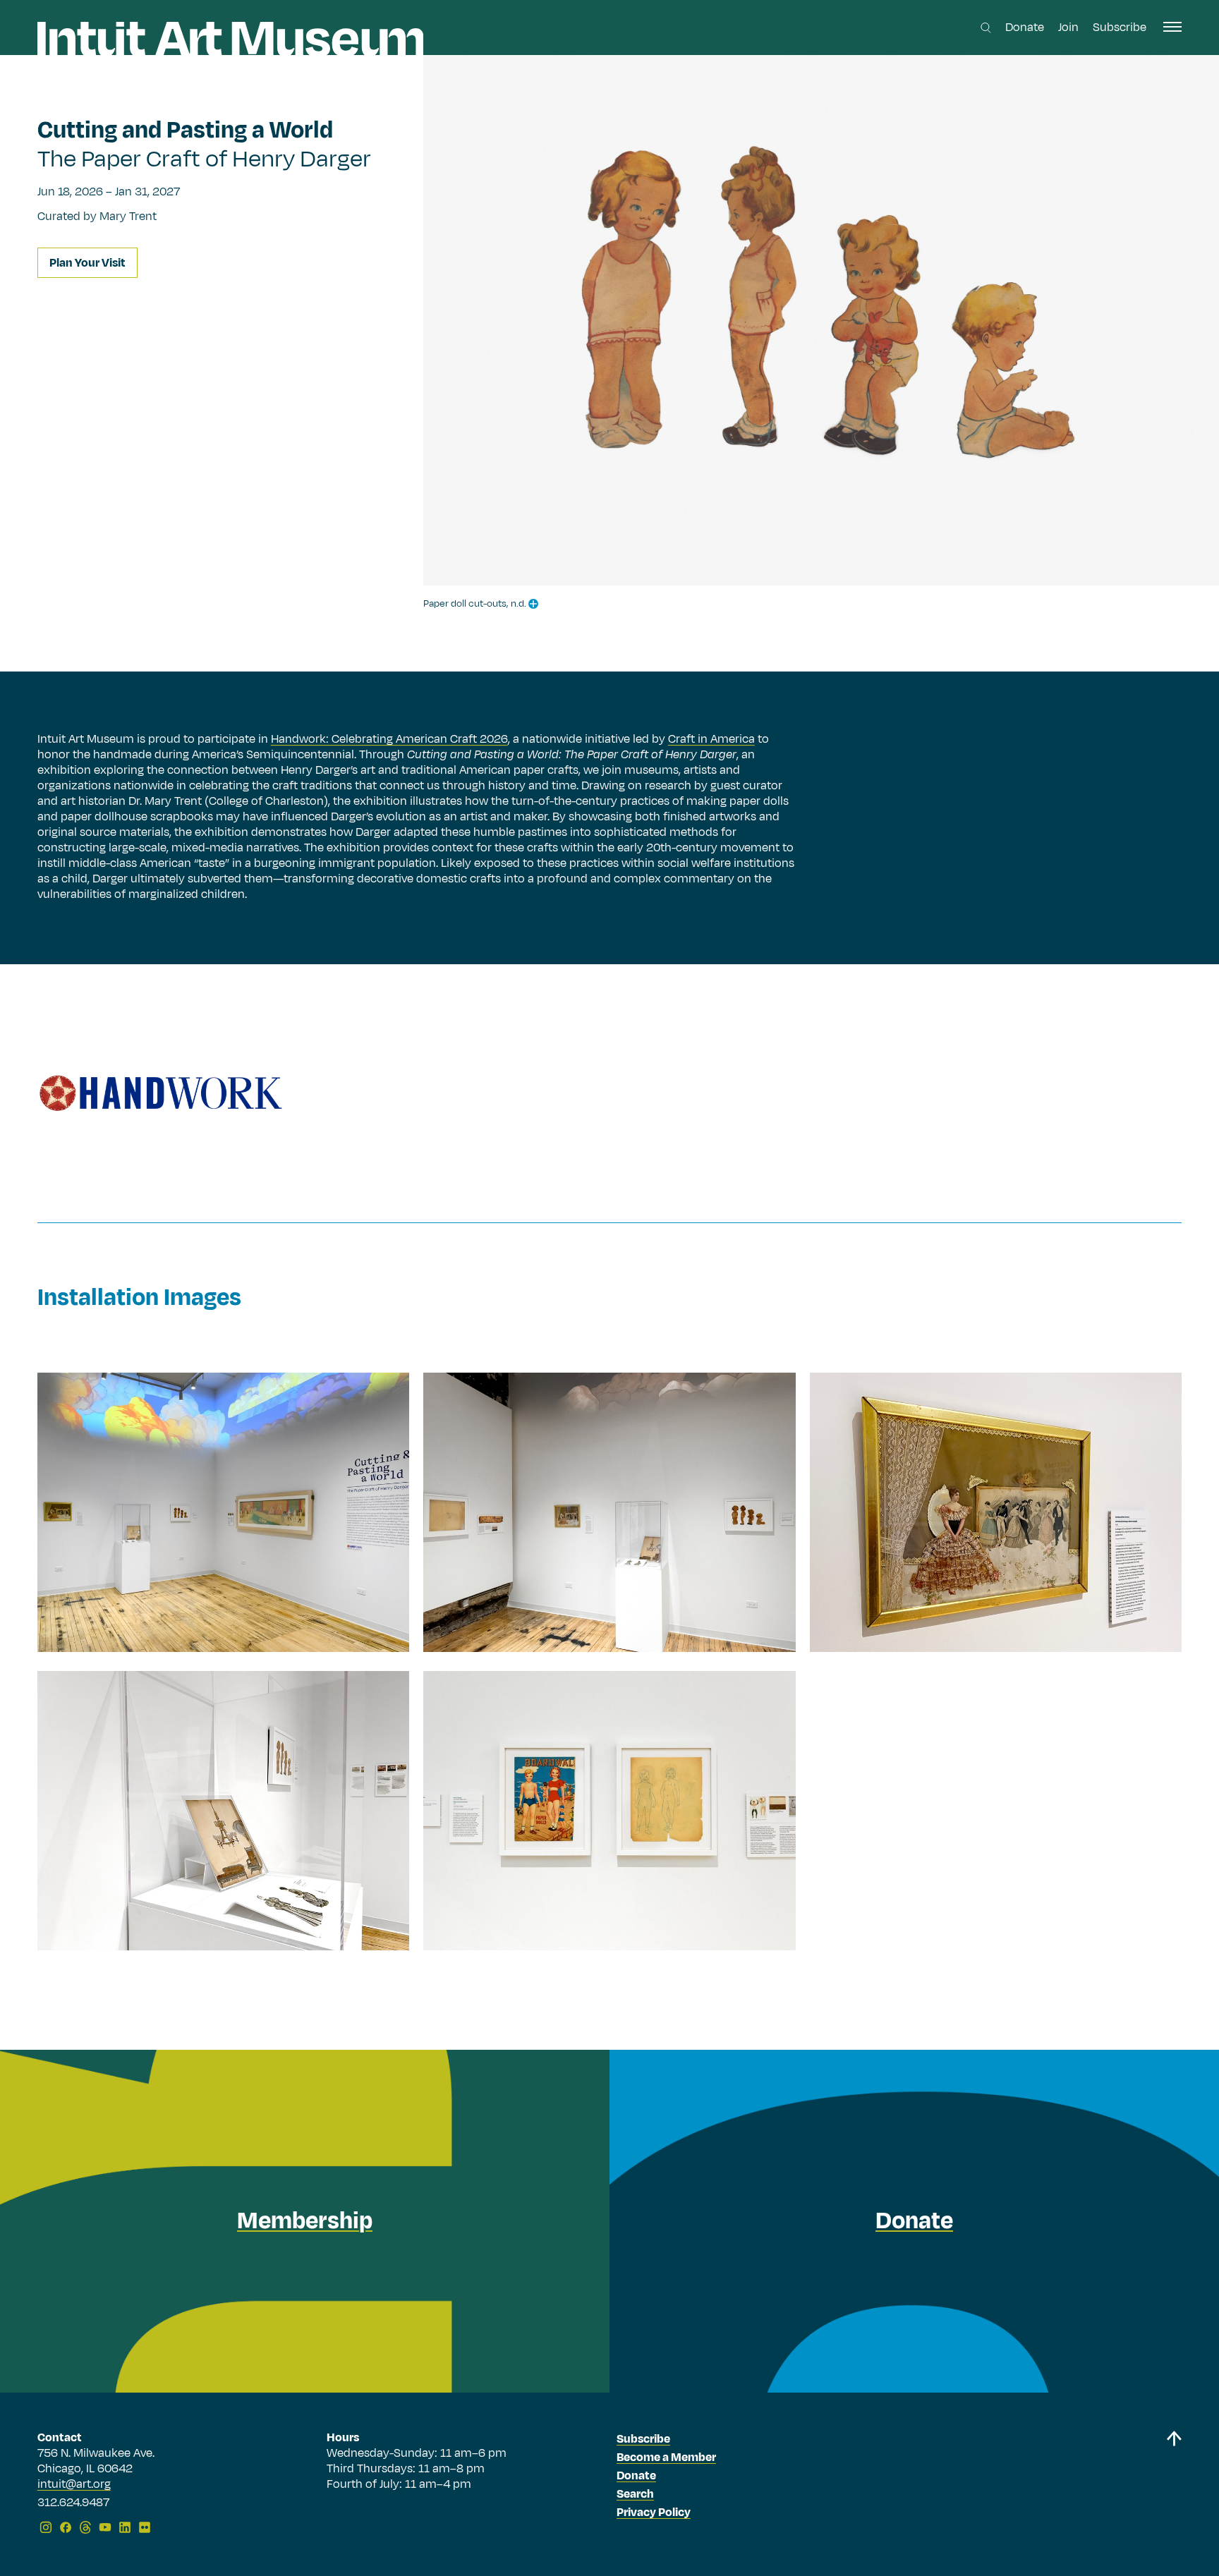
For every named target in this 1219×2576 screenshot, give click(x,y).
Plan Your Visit (87, 263)
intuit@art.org (74, 2484)
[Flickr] (145, 2527)
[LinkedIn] (125, 2527)
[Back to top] (1174, 2485)
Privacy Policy (654, 2513)
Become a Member (666, 2457)
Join (1068, 28)
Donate (1025, 28)
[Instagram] (46, 2527)
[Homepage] (230, 39)
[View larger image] (223, 1512)
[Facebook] (66, 2527)
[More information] (533, 604)
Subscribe (1120, 28)
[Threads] (85, 2527)
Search (635, 2494)
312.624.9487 (73, 2503)
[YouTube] (105, 2527)
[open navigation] (1172, 27)
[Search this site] (986, 28)
